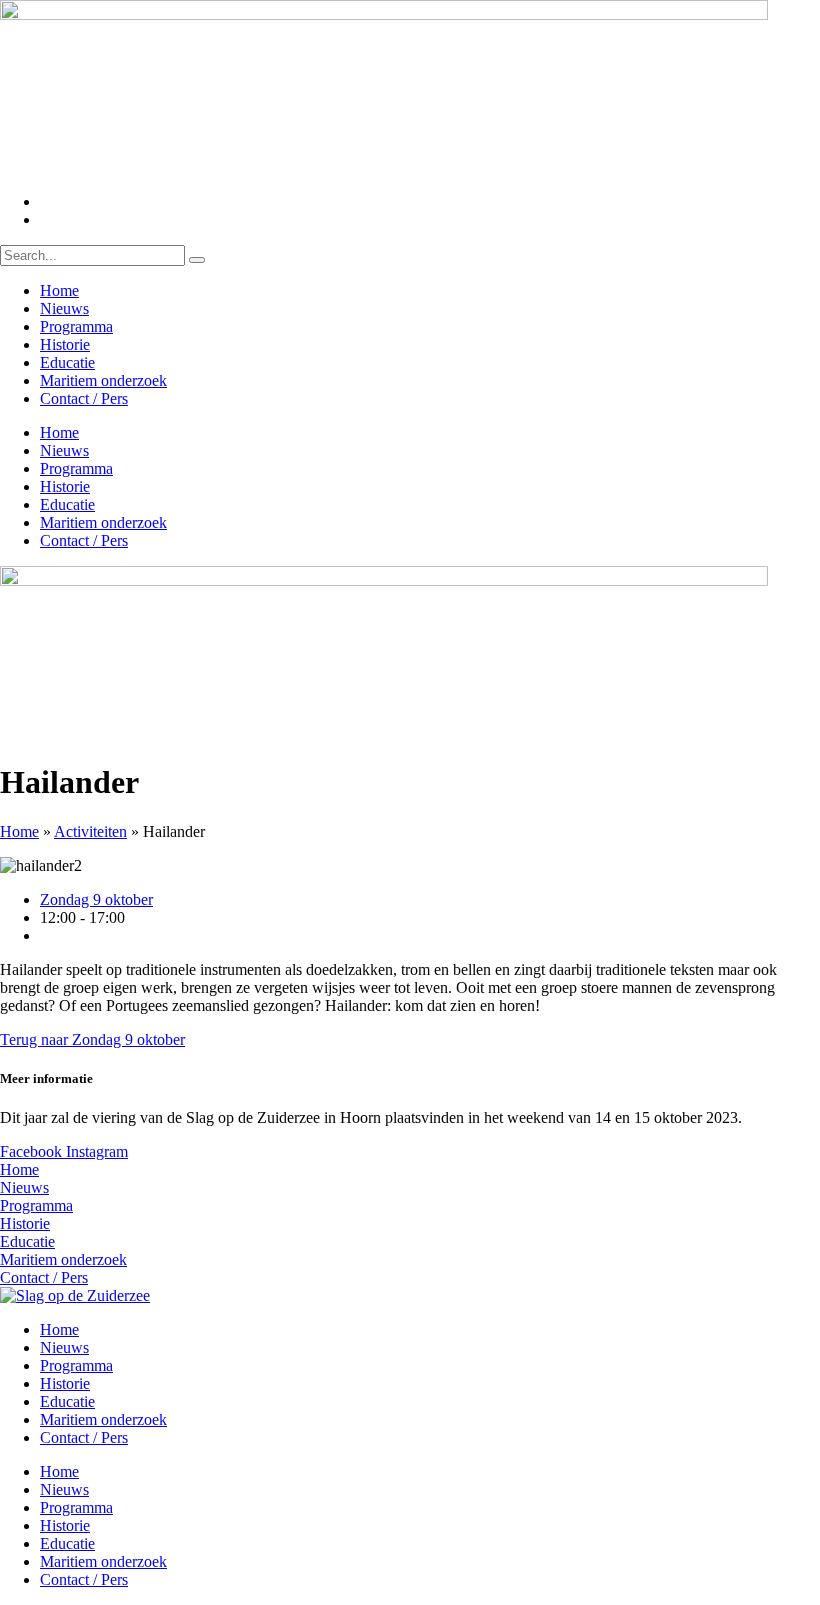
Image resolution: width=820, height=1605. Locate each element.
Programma (76, 326)
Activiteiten (90, 831)
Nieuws (64, 308)
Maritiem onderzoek (103, 380)
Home (59, 290)
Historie (65, 344)
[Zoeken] (197, 260)
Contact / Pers (84, 398)
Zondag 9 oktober (96, 899)
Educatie (67, 362)
